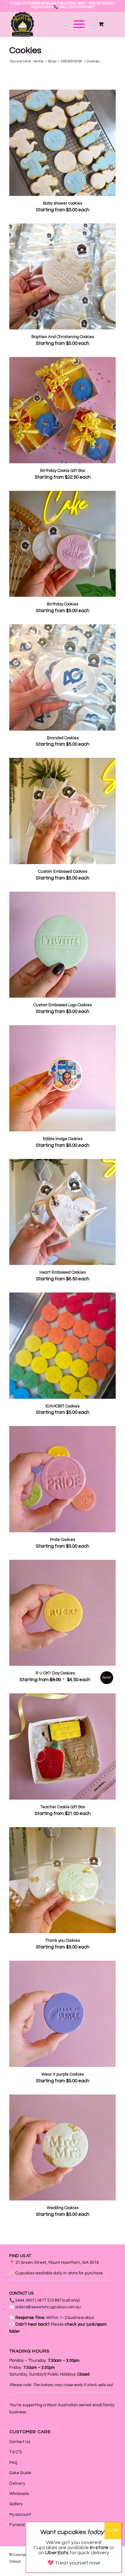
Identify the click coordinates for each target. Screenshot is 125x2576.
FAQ (13, 2463)
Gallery (16, 2504)
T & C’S (16, 2452)
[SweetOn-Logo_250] (52, 24)
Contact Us (20, 2442)
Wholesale (19, 2494)
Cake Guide (20, 2473)
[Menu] (76, 24)
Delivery (17, 2483)
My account (20, 2515)
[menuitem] (78, 24)
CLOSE (113, 2530)
